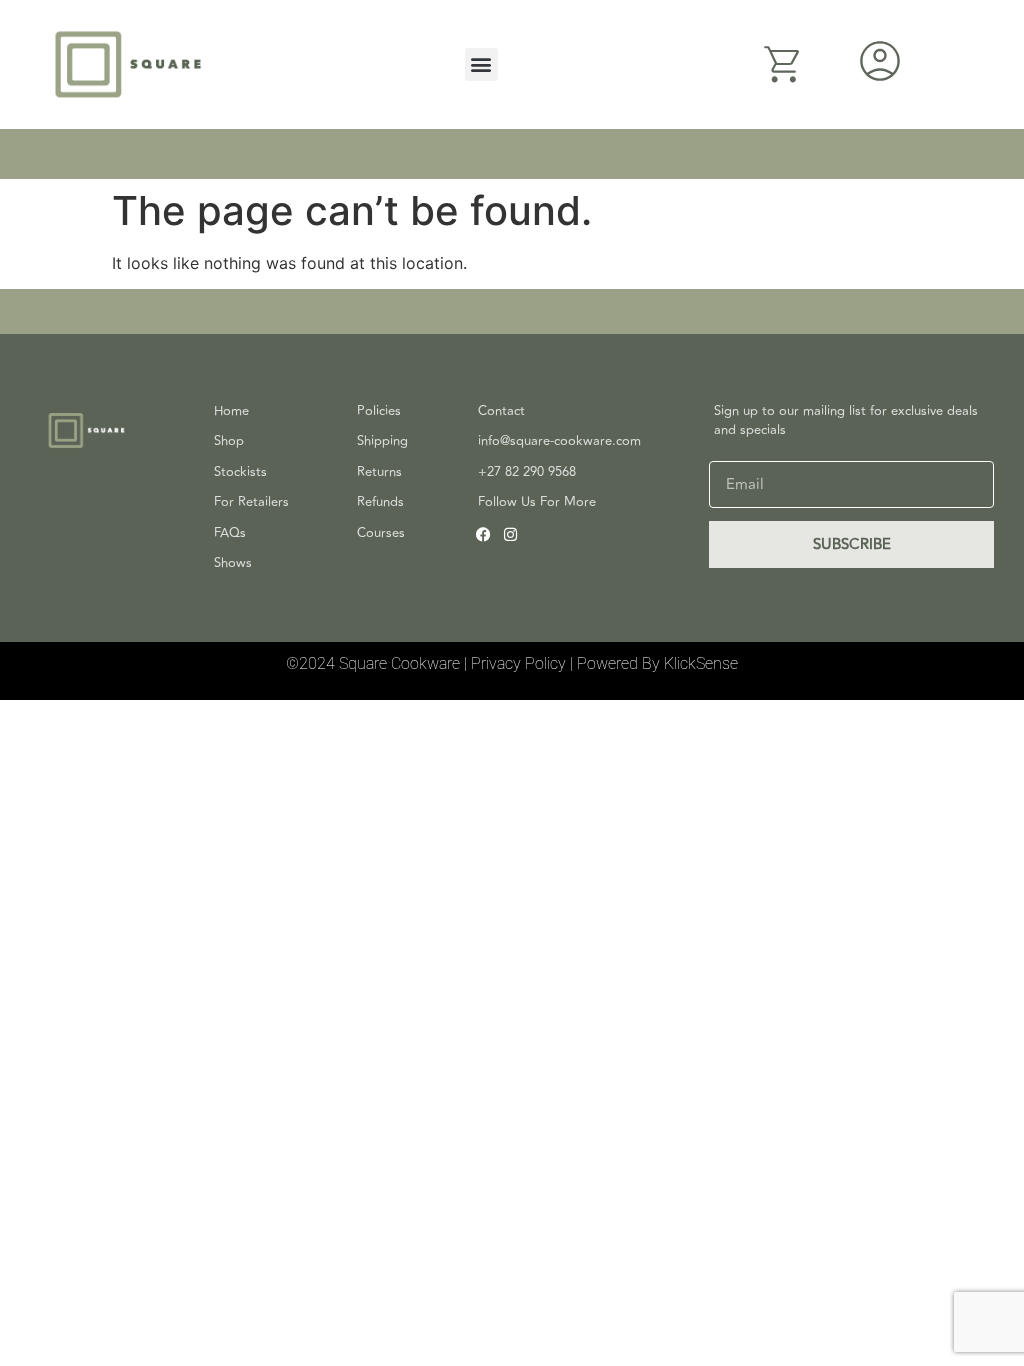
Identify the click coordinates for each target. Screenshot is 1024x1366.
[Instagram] (510, 534)
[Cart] (783, 64)
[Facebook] (483, 534)
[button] (481, 64)
